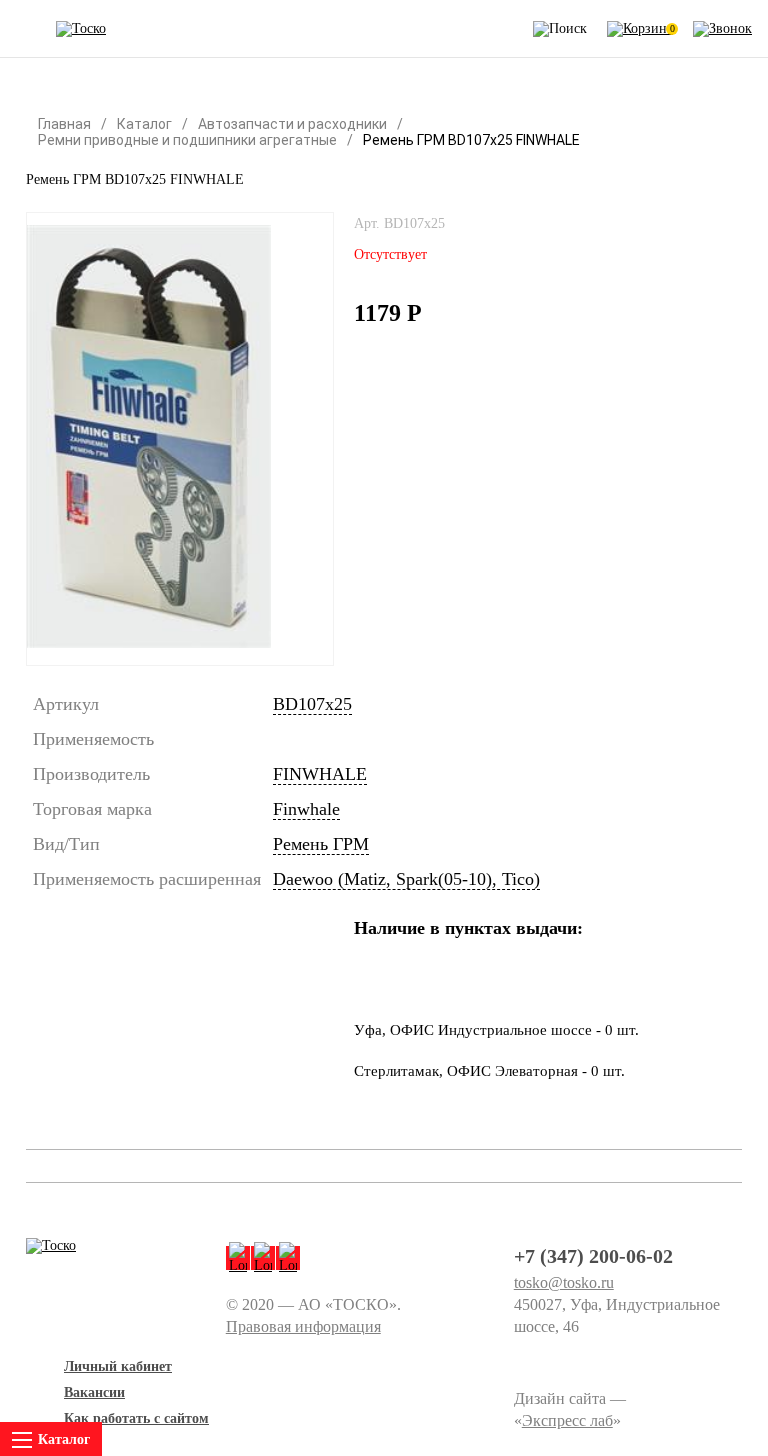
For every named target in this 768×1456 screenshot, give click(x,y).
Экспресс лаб (567, 1420)
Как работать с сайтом (136, 1418)
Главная (64, 124)
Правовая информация (303, 1326)
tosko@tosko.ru (564, 1282)
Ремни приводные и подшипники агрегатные (187, 140)
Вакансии (94, 1392)
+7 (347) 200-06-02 (593, 1256)
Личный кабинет (118, 1366)
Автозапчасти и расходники (292, 124)
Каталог (144, 124)
